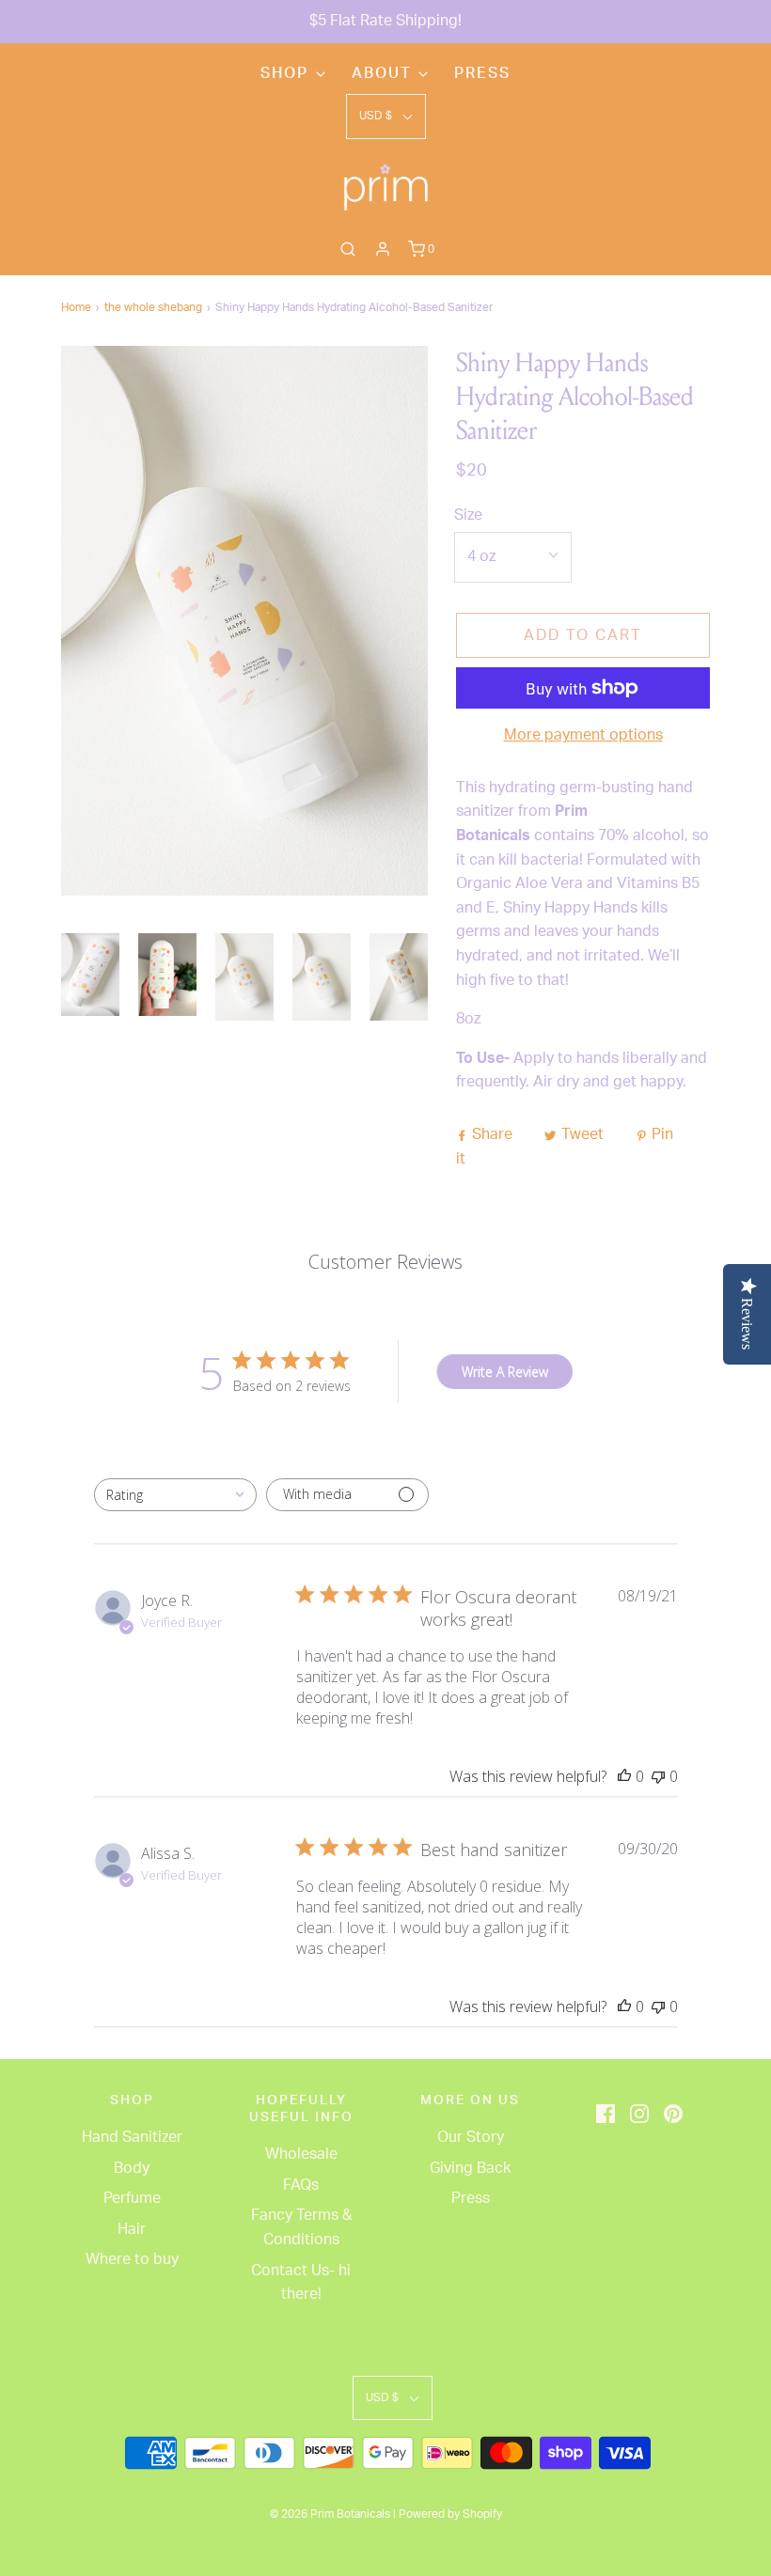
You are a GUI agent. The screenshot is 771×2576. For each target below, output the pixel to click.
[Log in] (383, 249)
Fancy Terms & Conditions (301, 2227)
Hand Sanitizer (132, 2137)
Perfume (132, 2198)
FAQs (301, 2185)
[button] (386, 116)
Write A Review (505, 1372)
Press (482, 73)
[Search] (348, 249)
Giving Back (470, 2168)
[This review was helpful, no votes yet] (624, 1776)
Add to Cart (583, 635)
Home (76, 307)
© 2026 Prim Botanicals (330, 2514)
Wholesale (301, 2154)
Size (468, 515)
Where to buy (132, 2259)
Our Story (471, 2137)
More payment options (583, 735)
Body (132, 2168)
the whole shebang (153, 307)
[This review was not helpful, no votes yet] (658, 1776)
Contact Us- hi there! (301, 2283)
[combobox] (175, 1495)
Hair (132, 2229)
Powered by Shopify (450, 2514)
